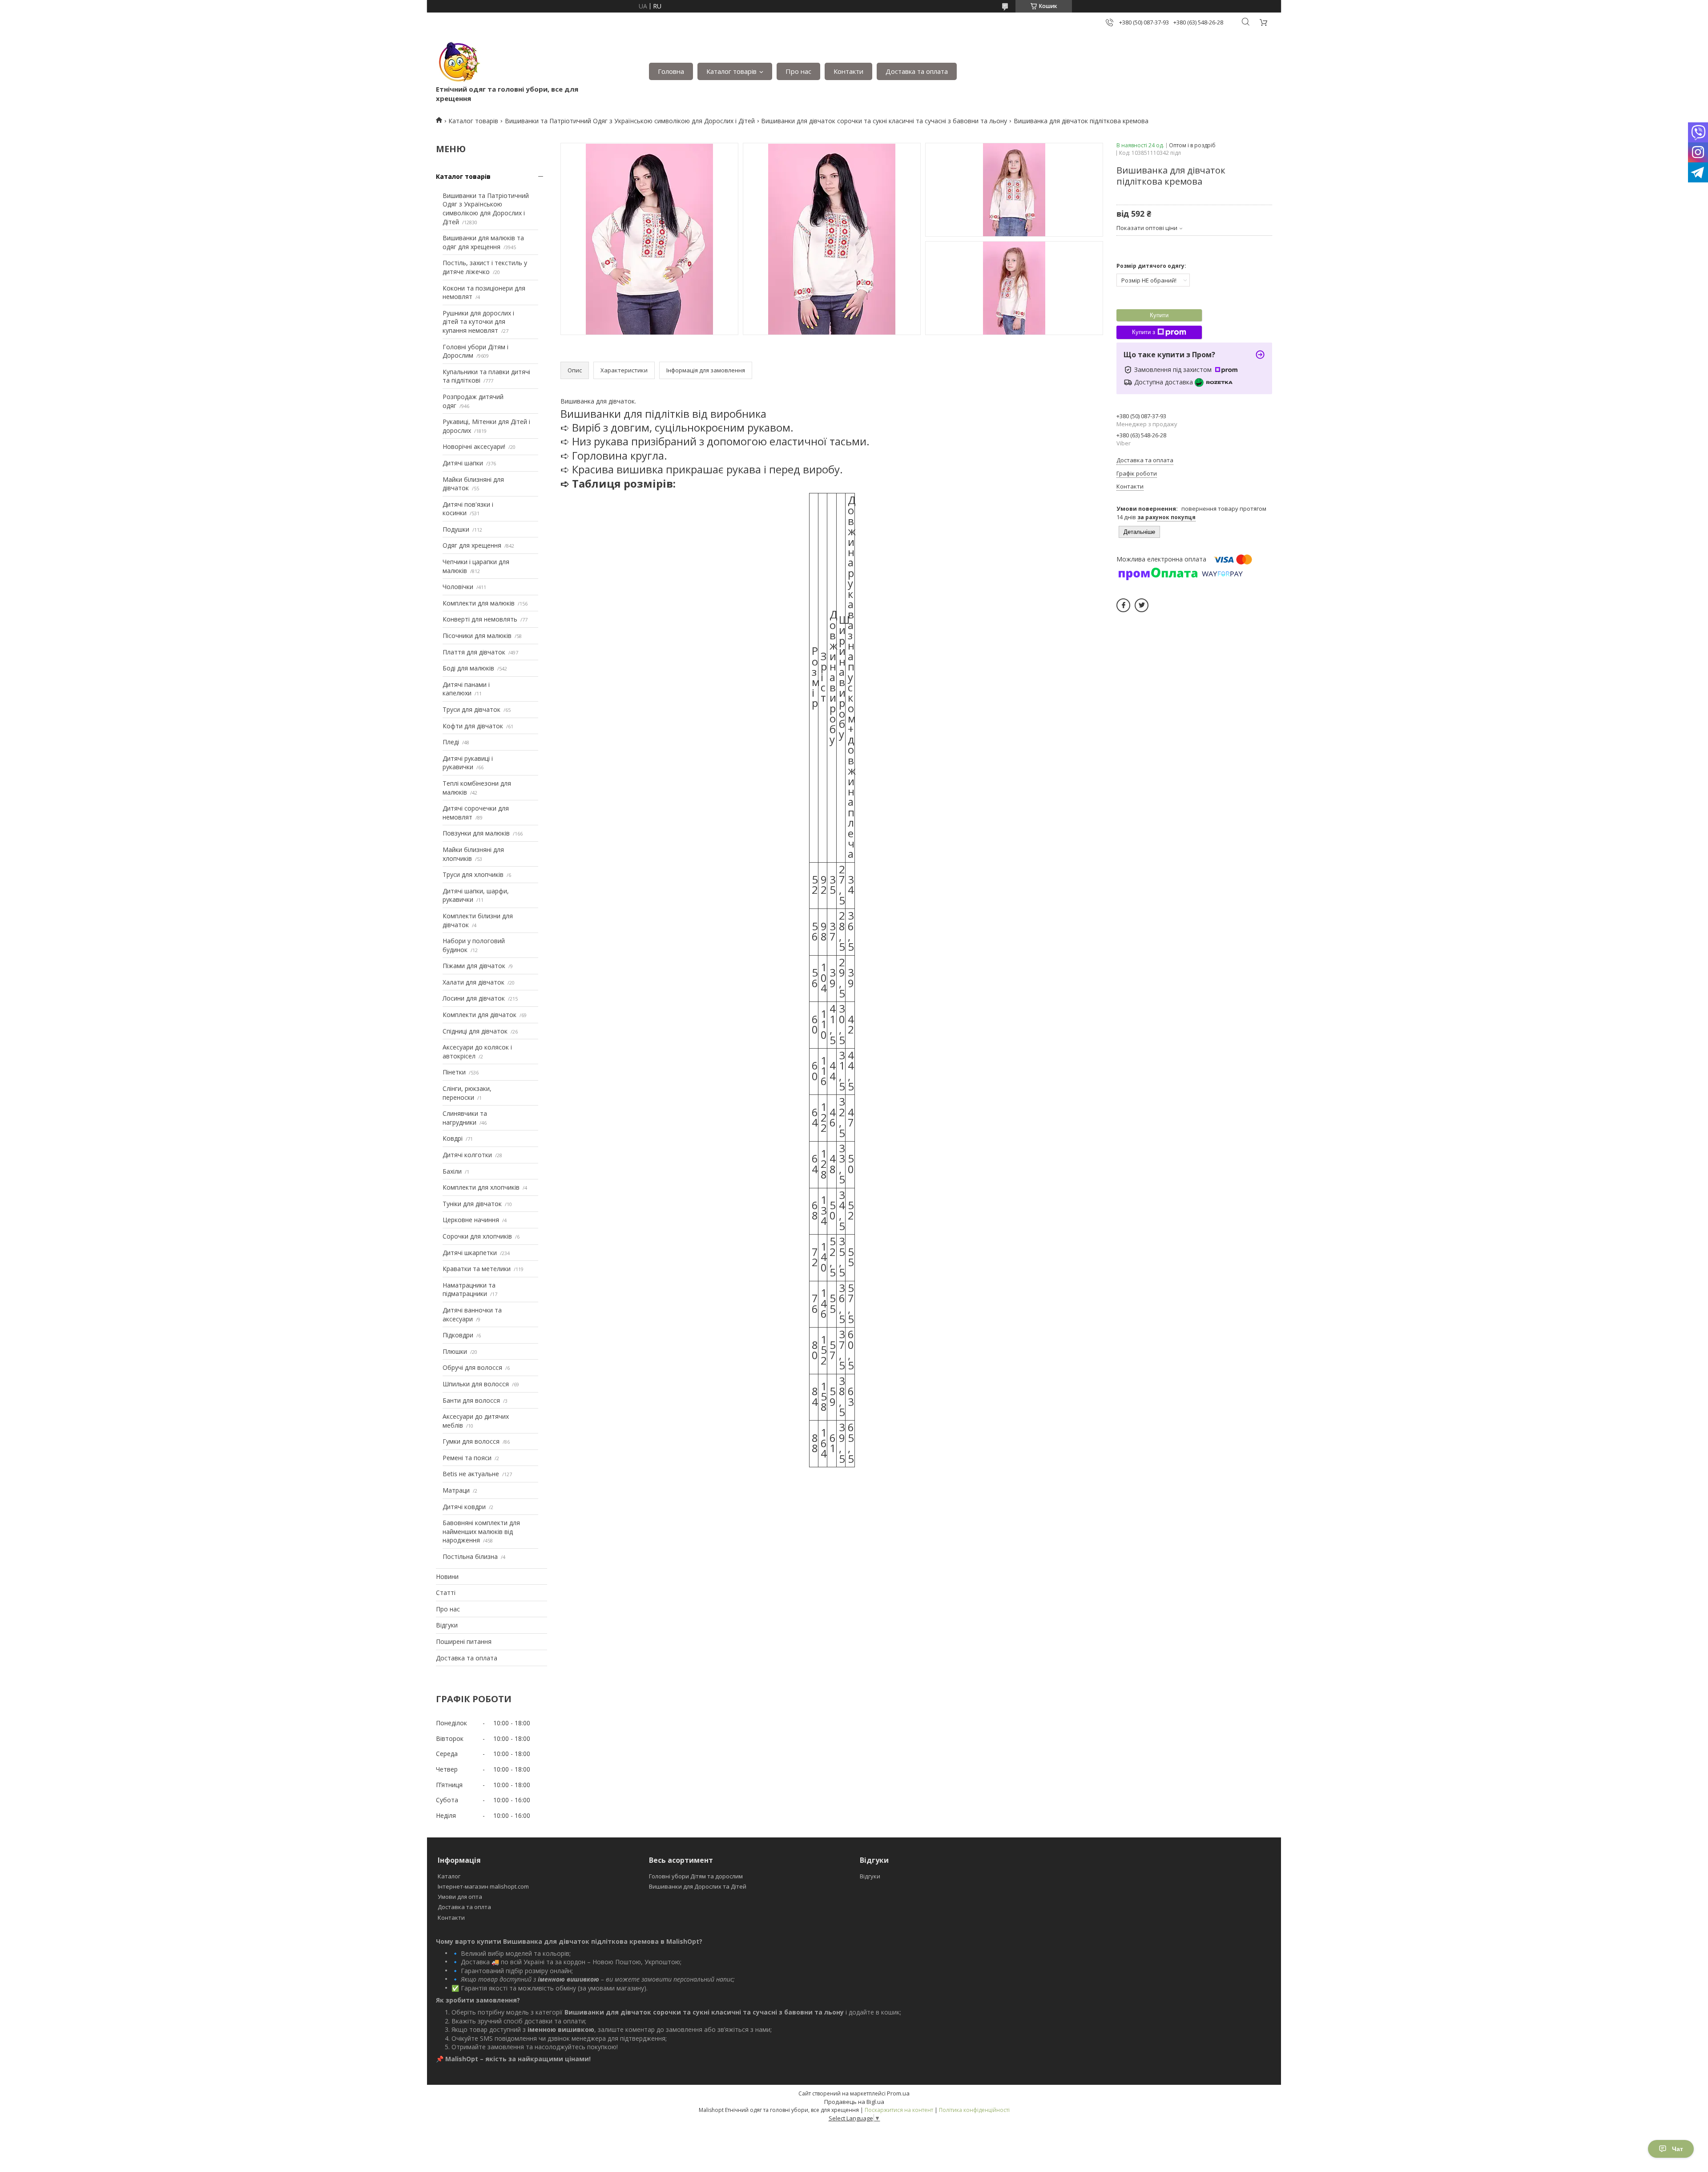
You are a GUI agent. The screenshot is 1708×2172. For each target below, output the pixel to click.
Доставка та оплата (917, 71)
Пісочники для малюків (477, 636)
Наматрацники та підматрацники (469, 1290)
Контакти (848, 71)
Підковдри (458, 1335)
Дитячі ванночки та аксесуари (472, 1314)
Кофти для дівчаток (473, 726)
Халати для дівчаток (473, 982)
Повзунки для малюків (476, 833)
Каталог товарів (731, 71)
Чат (1678, 2149)
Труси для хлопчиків (473, 874)
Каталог (449, 1876)
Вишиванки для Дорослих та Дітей (698, 1886)
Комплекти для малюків (479, 603)
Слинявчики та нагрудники (465, 1118)
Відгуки (447, 1625)
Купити (1159, 315)
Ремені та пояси (467, 1458)
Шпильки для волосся (476, 1384)
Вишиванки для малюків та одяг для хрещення (483, 242)
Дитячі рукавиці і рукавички (468, 763)
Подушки (456, 529)
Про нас (798, 71)
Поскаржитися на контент (899, 2110)
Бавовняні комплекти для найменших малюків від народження (481, 1531)
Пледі (451, 742)
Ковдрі (453, 1138)
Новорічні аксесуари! (474, 446)
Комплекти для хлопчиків (481, 1187)
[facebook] (1123, 605)
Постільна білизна (470, 1556)
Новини (447, 1577)
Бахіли (452, 1171)
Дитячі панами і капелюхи (466, 689)
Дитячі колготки (467, 1155)
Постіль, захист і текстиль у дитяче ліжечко (485, 267)
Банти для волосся (471, 1400)
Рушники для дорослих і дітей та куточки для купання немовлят (478, 322)
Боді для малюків (468, 668)
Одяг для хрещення (472, 545)
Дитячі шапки (463, 463)
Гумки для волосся (471, 1441)
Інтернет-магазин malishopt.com (483, 1886)
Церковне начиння (471, 1220)
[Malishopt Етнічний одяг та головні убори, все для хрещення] (458, 62)
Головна (671, 71)
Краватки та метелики (477, 1269)
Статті (446, 1593)
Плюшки (455, 1351)
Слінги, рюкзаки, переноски (467, 1093)
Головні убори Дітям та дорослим (696, 1876)
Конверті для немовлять (480, 619)
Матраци (456, 1490)
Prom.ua (898, 2093)
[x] (1142, 605)
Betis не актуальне (471, 1474)
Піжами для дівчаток (474, 966)
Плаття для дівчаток (474, 652)
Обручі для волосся (472, 1367)
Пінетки (454, 1072)
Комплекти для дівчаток (479, 1015)
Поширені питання (464, 1641)
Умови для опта (460, 1897)
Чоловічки (458, 587)
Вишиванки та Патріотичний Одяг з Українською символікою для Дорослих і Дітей (630, 121)
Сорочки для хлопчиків (477, 1236)
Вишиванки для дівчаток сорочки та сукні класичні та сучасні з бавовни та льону (884, 121)
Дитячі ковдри (464, 1507)
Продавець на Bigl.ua (854, 2102)
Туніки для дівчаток (472, 1204)
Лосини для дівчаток (474, 998)
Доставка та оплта (464, 1907)
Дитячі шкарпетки (470, 1253)
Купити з (1144, 332)
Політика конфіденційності (974, 2110)
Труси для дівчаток (471, 709)
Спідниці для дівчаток (475, 1031)
